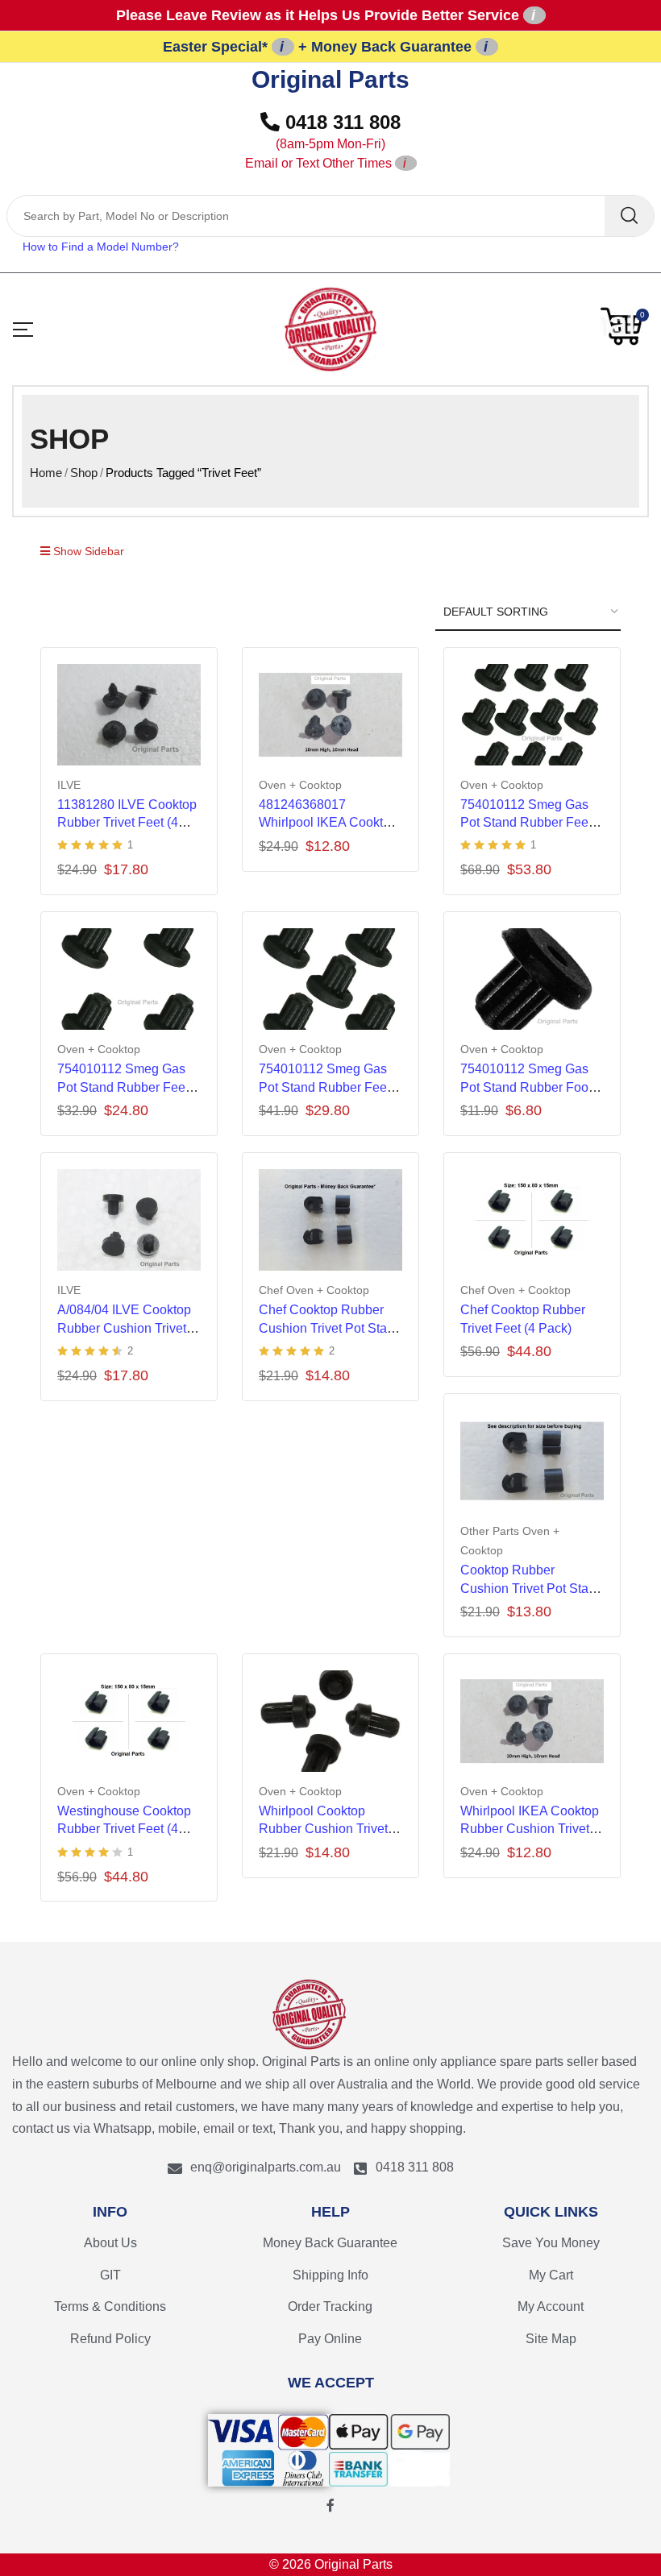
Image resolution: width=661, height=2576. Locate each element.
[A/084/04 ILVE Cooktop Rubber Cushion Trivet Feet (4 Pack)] (129, 1220)
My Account (551, 2306)
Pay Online (330, 2339)
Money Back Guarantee (330, 2243)
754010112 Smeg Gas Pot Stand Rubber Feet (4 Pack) (123, 1087)
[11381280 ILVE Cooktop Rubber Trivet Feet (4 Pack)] (129, 715)
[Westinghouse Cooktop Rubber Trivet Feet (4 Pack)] (129, 1721)
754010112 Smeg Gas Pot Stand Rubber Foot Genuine (526, 1087)
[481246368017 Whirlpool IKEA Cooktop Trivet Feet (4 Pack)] (330, 715)
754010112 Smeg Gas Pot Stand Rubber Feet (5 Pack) (324, 1087)
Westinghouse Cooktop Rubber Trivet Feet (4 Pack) (124, 1829)
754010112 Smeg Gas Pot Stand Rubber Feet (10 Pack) (526, 823)
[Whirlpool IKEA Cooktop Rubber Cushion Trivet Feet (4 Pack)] (532, 1721)
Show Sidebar (87, 551)
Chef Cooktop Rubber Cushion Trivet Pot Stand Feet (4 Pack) (330, 1328)
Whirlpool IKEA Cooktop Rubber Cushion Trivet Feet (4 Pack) (530, 1829)
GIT (110, 2275)
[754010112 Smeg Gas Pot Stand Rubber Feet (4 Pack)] (129, 979)
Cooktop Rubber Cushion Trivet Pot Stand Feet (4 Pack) (532, 1588)
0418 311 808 (323, 141)
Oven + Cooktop (300, 785)
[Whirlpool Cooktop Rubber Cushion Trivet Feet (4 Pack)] (330, 1721)
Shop (84, 473)
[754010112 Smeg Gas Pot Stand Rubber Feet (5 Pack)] (330, 979)
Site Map (551, 2339)
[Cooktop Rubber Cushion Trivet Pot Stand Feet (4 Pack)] (532, 1461)
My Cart (551, 2275)
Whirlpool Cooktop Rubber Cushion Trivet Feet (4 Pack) (323, 1829)
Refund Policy (110, 2339)
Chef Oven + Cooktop (314, 1290)
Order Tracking (330, 2306)
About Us (110, 2243)
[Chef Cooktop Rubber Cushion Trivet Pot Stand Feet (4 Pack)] (330, 1220)
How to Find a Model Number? (101, 247)
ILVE (69, 785)
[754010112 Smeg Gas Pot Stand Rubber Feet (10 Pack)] (532, 715)
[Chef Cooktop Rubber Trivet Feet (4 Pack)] (532, 1220)
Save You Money (551, 2243)
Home (46, 473)
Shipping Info (330, 2275)
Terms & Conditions (110, 2306)
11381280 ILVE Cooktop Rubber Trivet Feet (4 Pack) (127, 823)
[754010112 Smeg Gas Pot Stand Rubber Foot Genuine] (532, 979)
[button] (625, 326)
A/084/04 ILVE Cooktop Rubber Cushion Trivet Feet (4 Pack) (124, 1328)
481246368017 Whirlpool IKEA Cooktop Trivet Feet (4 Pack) (328, 823)
